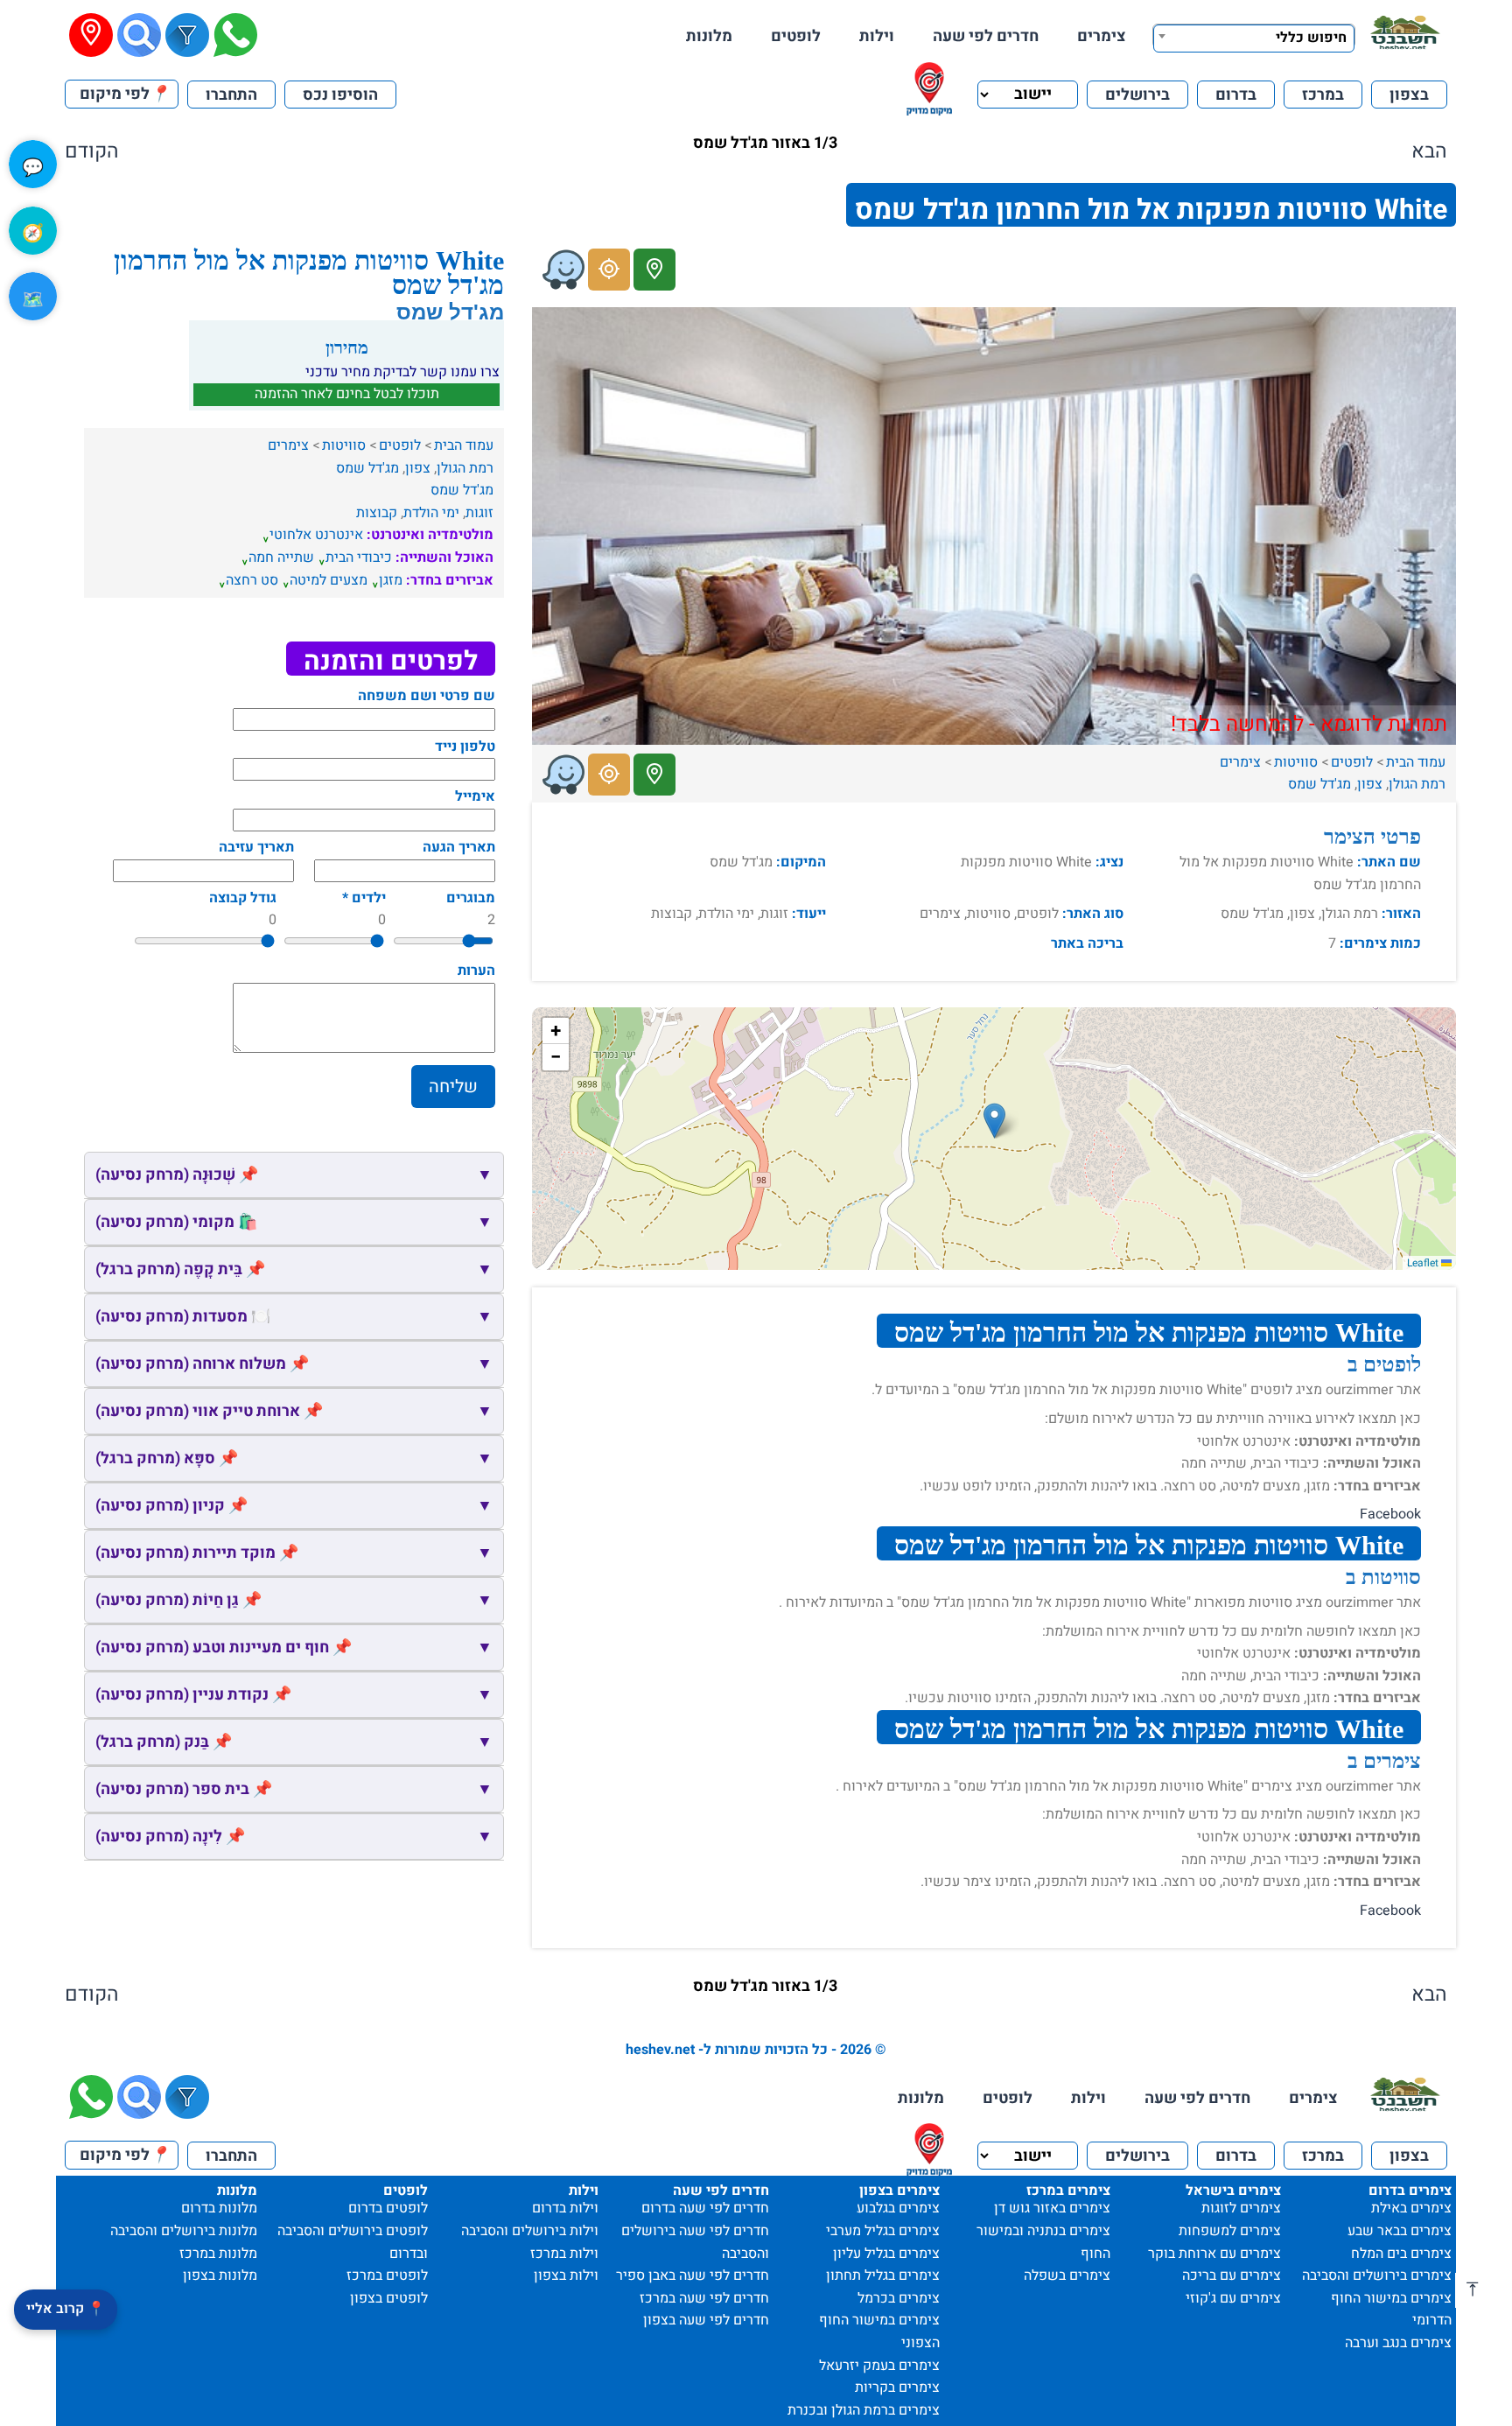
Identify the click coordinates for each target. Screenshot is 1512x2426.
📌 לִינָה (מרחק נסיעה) (294, 1837)
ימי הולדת (431, 513)
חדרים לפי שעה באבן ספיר (693, 2275)
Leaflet (1424, 1263)
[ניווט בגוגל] (609, 270)
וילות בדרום (565, 2208)
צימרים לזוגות (1241, 2208)
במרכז (1323, 95)
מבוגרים (471, 898)
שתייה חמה (281, 557)
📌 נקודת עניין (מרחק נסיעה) (294, 1695)
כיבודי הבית (359, 557)
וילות (877, 36)
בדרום (1236, 95)
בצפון (1409, 95)
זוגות (479, 513)
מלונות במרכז (218, 2254)
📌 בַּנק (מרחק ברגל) (294, 1742)
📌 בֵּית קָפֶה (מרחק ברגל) (294, 1269)
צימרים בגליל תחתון (883, 2275)
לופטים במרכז (387, 2275)
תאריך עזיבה (256, 847)
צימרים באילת (1411, 2208)
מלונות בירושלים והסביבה (184, 2231)
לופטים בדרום (388, 2208)
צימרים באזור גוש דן (1052, 2208)
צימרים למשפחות (1230, 2231)
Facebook (1390, 1514)
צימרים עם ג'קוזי (1233, 2298)
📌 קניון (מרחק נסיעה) (294, 1506)
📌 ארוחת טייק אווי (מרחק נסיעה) (294, 1411)
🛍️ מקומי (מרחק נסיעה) (294, 1222)
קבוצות (377, 513)
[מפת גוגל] (654, 270)
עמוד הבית (1416, 762)
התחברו (231, 95)
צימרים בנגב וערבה (1398, 2343)
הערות (476, 971)
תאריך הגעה (459, 847)
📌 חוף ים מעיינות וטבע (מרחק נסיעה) (294, 1648)
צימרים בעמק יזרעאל (879, 2366)
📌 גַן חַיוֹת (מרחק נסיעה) (294, 1600)
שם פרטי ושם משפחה (427, 696)
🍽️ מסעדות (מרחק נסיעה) (294, 1317)
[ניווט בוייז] (563, 270)
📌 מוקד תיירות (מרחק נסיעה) (294, 1553)
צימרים (1102, 36)
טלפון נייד (465, 747)
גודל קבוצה (243, 898)
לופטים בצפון (389, 2298)
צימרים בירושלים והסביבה (1377, 2275)
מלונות (709, 36)
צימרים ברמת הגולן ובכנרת (864, 2410)
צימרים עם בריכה (1232, 2275)
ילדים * (364, 898)
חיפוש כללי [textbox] (1311, 38)
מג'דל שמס (1319, 784)
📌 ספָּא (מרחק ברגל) (294, 1458)
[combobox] (1254, 36)
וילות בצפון (566, 2275)
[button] (994, 1121)
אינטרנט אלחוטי (316, 535)
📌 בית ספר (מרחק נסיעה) (294, 1789)
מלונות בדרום (219, 2208)
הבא (1429, 151)
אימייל (475, 796)
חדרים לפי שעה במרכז (704, 2298)
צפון (1370, 784)
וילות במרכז (564, 2254)
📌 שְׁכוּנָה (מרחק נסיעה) (294, 1175)
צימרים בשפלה (1067, 2275)
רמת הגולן (1417, 784)
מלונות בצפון (220, 2275)
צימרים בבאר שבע (1400, 2231)
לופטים (796, 36)
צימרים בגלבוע (898, 2208)
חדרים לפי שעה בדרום (705, 2208)
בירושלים (1137, 95)
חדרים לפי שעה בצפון (706, 2320)
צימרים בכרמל (899, 2298)
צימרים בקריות (897, 2387)
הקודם (92, 151)
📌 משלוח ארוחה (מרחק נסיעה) (294, 1364)
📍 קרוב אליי (66, 2309)
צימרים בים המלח (1401, 2254)
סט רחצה (252, 580)
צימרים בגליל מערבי (883, 2231)
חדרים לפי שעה (986, 36)
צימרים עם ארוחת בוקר (1214, 2254)
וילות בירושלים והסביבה (530, 2231)
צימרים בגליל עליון (886, 2254)
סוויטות (1296, 762)
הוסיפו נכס (340, 95)
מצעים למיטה (329, 580)
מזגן (391, 580)
